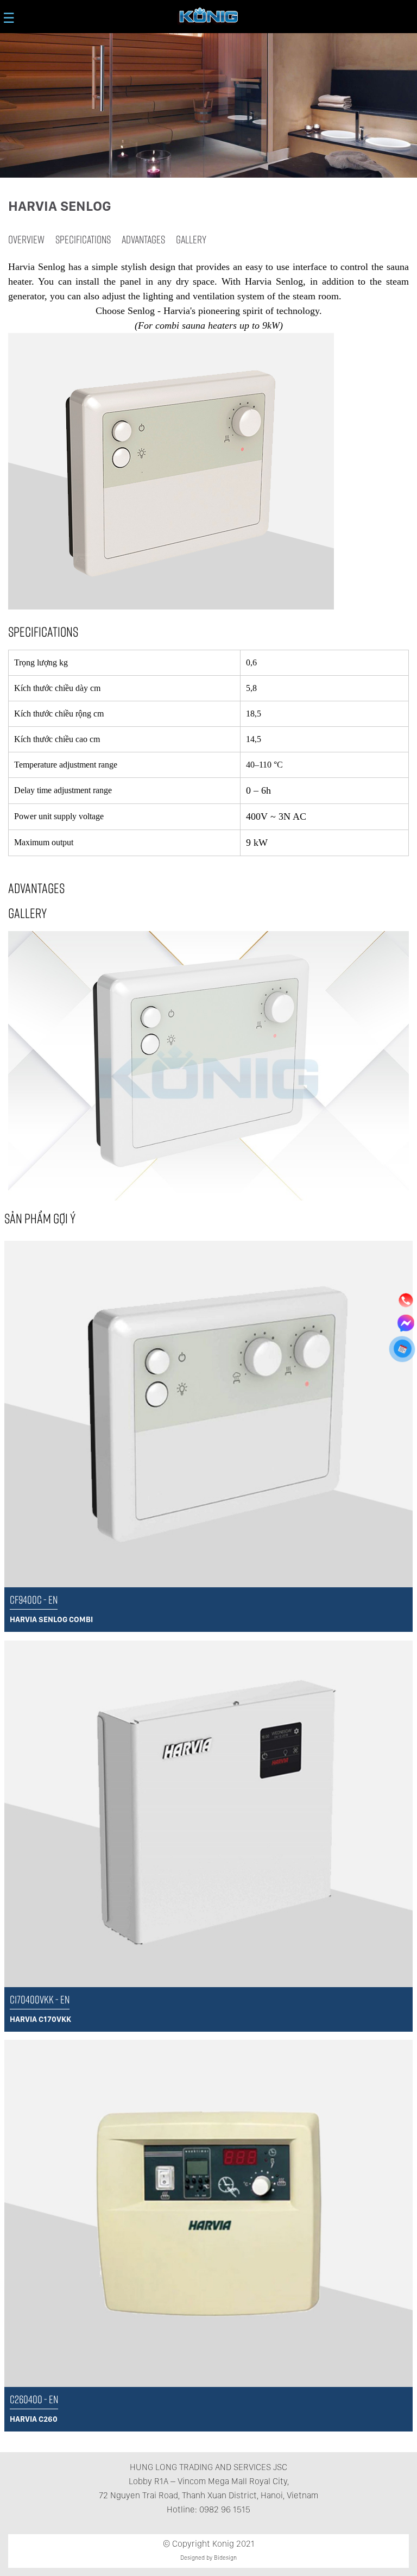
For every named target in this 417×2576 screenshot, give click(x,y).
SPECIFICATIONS (83, 239)
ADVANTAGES (143, 239)
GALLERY (191, 239)
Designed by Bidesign (208, 2558)
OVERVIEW (26, 239)
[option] (208, 1066)
